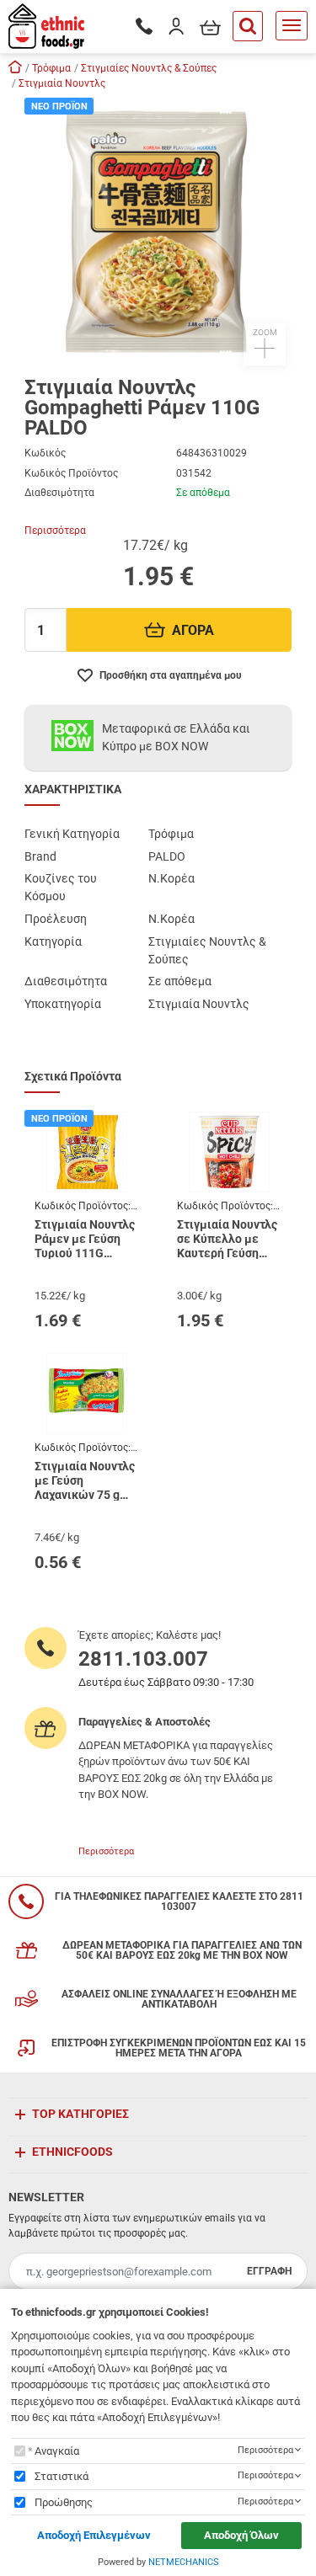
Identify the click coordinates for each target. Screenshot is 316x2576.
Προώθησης (64, 2502)
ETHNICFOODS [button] (72, 2152)
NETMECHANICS (184, 2562)
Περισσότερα (55, 531)
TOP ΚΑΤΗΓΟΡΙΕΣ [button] (80, 2114)
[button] (158, 232)
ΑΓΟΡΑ (193, 630)
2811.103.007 (143, 1659)
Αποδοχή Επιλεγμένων (94, 2535)
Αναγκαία (57, 2451)
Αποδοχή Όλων (241, 2535)
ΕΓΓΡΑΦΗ (269, 2271)
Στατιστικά (62, 2476)
